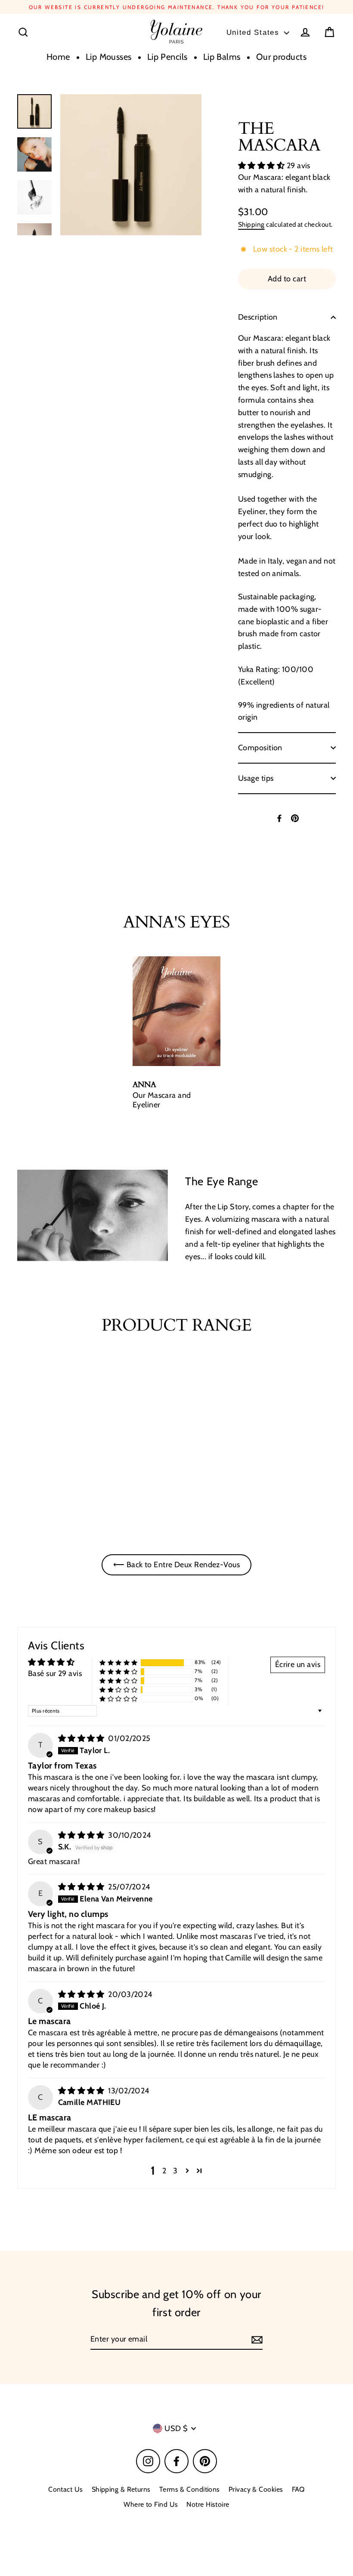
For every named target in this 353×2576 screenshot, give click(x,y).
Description (258, 317)
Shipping (251, 224)
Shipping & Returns (121, 2489)
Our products (281, 57)
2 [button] (164, 2171)
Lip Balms (222, 57)
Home (58, 57)
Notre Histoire (208, 2504)
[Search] (23, 32)
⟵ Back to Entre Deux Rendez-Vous (176, 1565)
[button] (262, 166)
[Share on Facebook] (279, 818)
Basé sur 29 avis (55, 1673)
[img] (82, 1738)
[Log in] (305, 32)
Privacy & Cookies (256, 2489)
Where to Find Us (151, 2504)
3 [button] (175, 2171)
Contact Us (66, 2489)
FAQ (298, 2489)
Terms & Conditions (190, 2489)
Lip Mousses (109, 57)
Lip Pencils (167, 57)
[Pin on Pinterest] (295, 818)
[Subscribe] (256, 2340)
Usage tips (256, 778)
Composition (260, 748)
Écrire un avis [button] (298, 1664)
